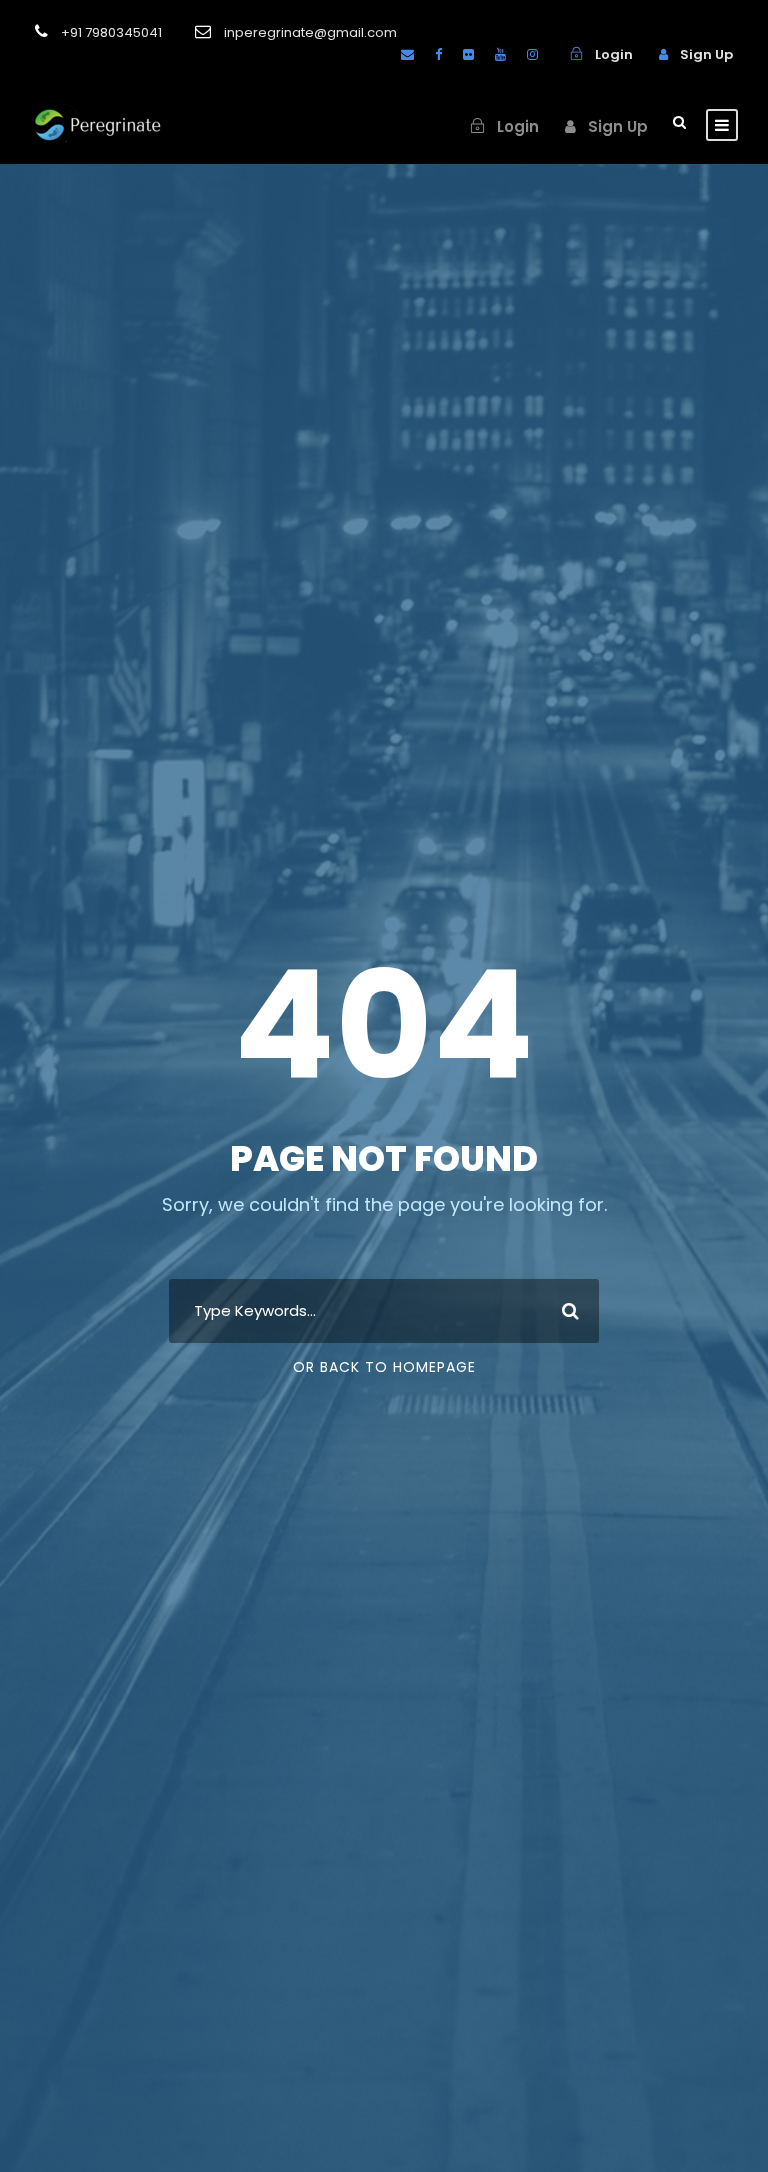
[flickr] (468, 54)
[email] (407, 54)
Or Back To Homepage (384, 1367)
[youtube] (500, 54)
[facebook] (438, 54)
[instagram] (532, 54)
